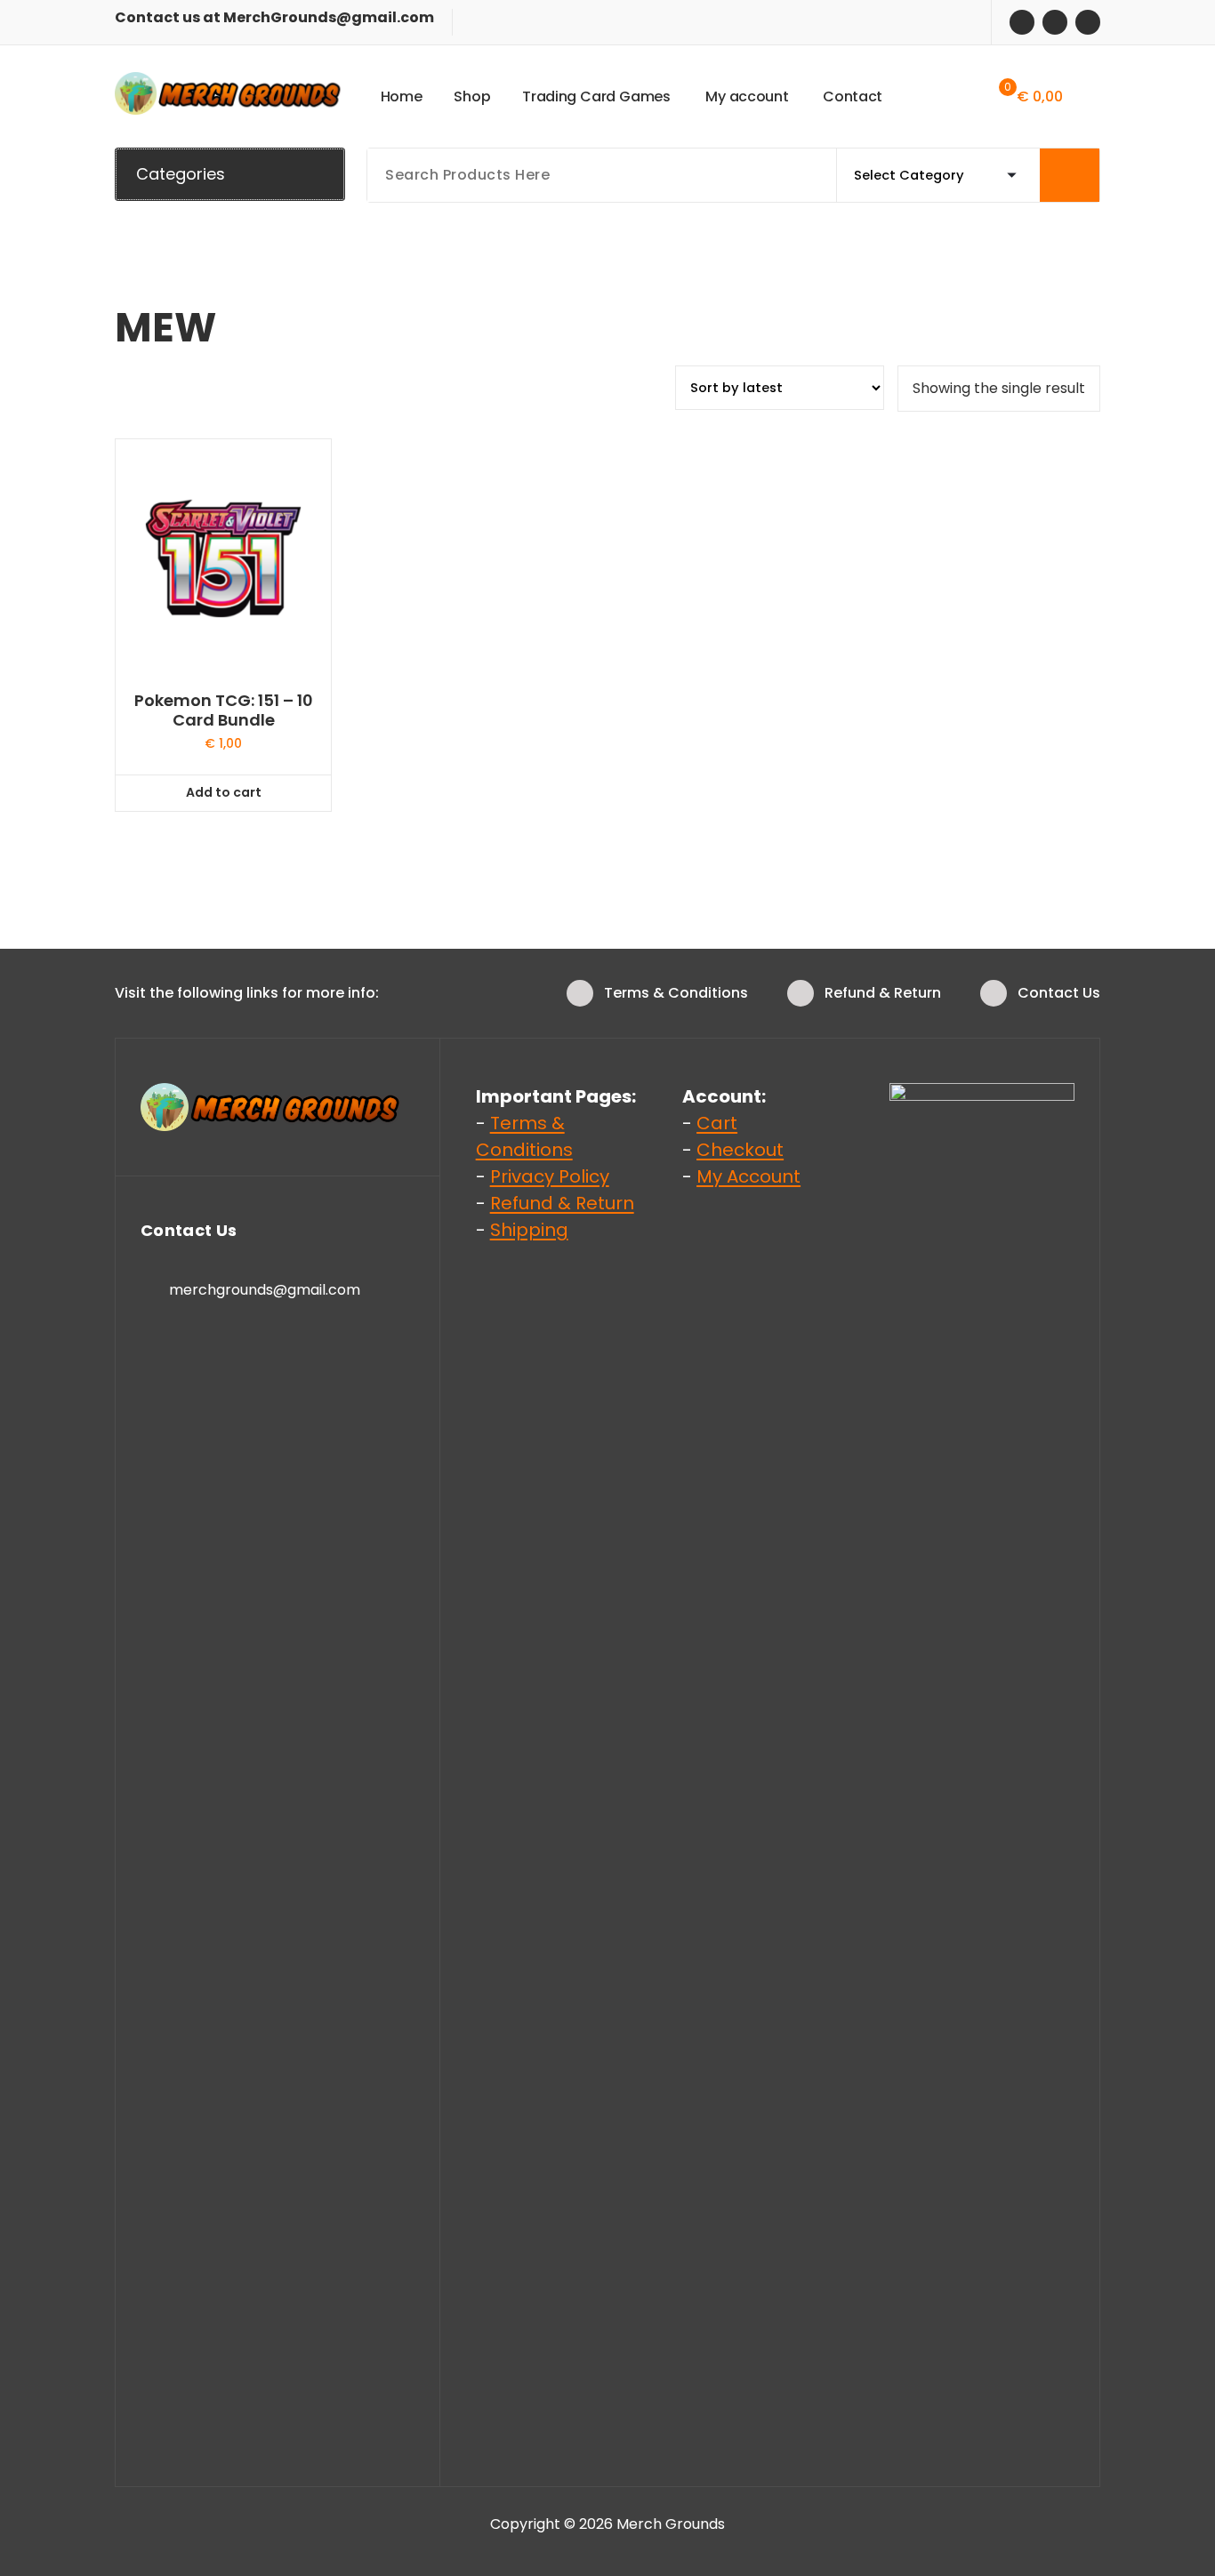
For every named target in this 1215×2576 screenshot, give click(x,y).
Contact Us (1059, 993)
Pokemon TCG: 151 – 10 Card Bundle (224, 710)
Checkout (740, 1150)
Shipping (529, 1230)
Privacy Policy (550, 1176)
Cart (717, 1123)
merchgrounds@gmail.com (265, 1290)
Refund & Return (883, 993)
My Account (748, 1176)
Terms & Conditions (676, 993)
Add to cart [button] (224, 792)
